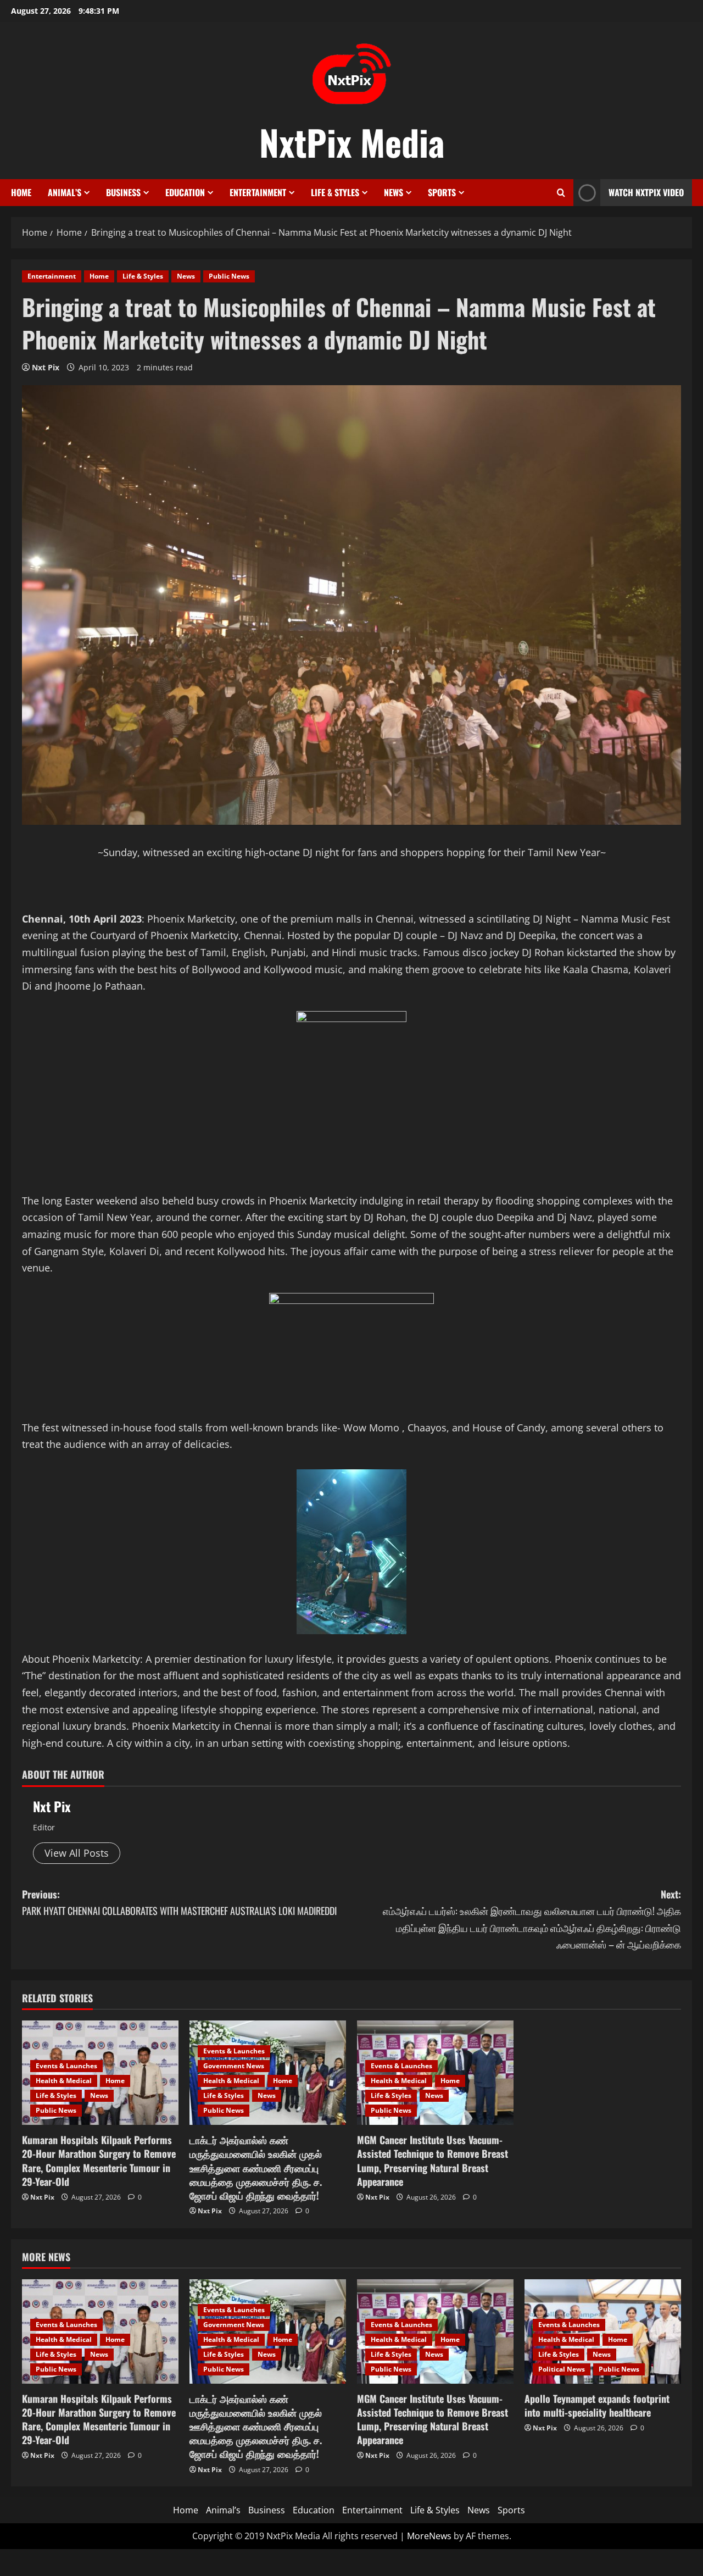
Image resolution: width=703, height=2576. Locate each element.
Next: (532, 1919)
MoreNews (429, 2536)
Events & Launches (66, 2066)
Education (185, 192)
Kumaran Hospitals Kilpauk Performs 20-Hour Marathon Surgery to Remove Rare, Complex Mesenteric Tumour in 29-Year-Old (99, 2161)
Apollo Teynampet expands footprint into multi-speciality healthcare (597, 2405)
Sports (442, 192)
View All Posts (77, 1853)
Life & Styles (335, 192)
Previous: (179, 1903)
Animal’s (65, 192)
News (394, 192)
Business (123, 192)
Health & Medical (64, 2081)
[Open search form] (561, 193)
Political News (562, 2369)
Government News (234, 2066)
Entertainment (258, 192)
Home (21, 192)
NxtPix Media (352, 142)
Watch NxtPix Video (646, 192)
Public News (229, 276)
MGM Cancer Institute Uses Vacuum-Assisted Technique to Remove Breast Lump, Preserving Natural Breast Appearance (433, 2161)
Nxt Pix (46, 367)
